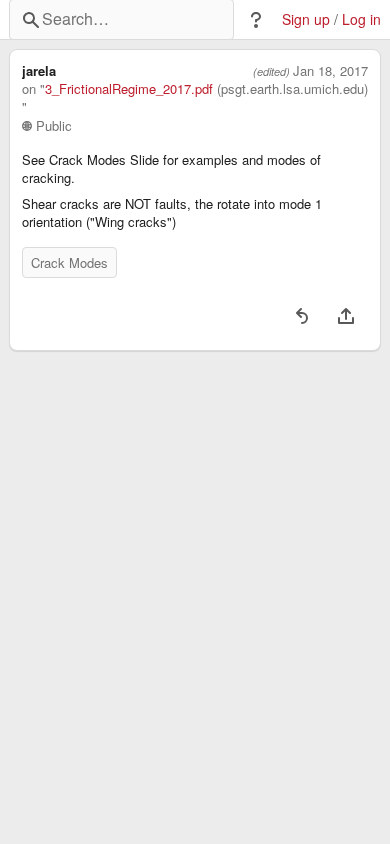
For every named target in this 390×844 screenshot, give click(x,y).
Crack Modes (69, 262)
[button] (256, 20)
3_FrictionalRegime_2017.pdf (129, 89)
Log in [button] (361, 19)
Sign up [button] (306, 19)
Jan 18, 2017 (330, 71)
